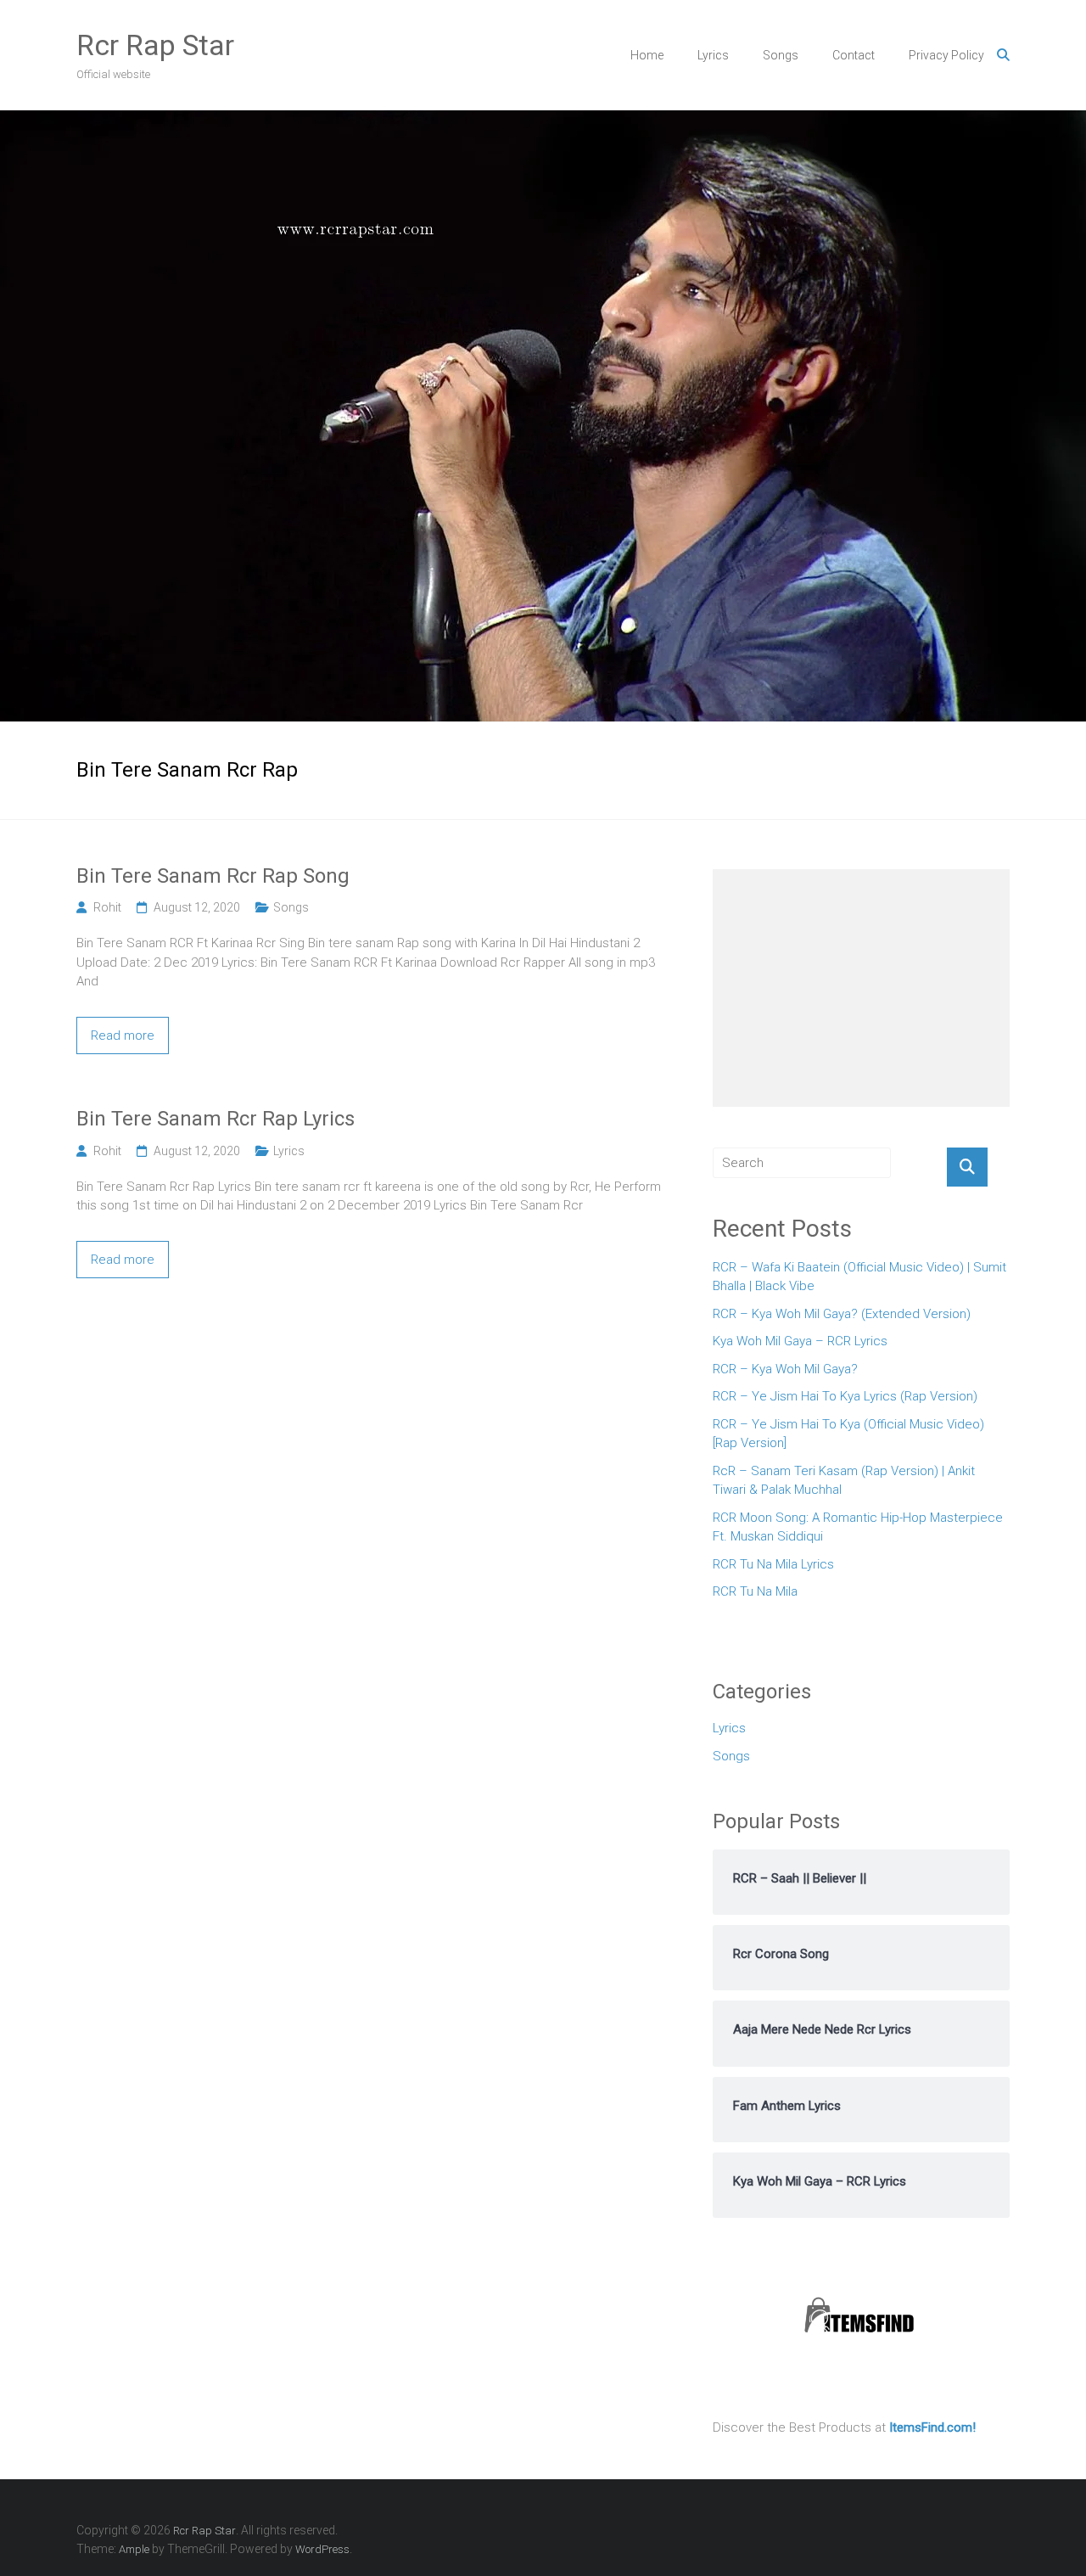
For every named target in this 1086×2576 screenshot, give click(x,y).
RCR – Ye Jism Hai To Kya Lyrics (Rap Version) (845, 1396)
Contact (854, 55)
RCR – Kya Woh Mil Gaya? (785, 1369)
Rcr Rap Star (155, 45)
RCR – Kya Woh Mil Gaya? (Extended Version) (842, 1314)
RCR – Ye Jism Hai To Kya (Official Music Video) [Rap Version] (848, 1434)
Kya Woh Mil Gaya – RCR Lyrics (800, 1341)
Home (647, 55)
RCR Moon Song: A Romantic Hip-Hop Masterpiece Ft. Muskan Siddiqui (858, 1527)
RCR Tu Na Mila (755, 1591)
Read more (123, 1035)
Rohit (107, 907)
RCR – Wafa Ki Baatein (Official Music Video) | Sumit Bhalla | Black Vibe (859, 1277)
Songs (781, 55)
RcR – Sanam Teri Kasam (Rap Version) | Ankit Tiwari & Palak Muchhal (844, 1481)
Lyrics (713, 55)
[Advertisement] (861, 988)
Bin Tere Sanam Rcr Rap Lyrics (216, 1119)
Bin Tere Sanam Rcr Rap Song (213, 876)
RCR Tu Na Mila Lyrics (773, 1564)
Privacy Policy (946, 55)
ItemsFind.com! (932, 2427)
